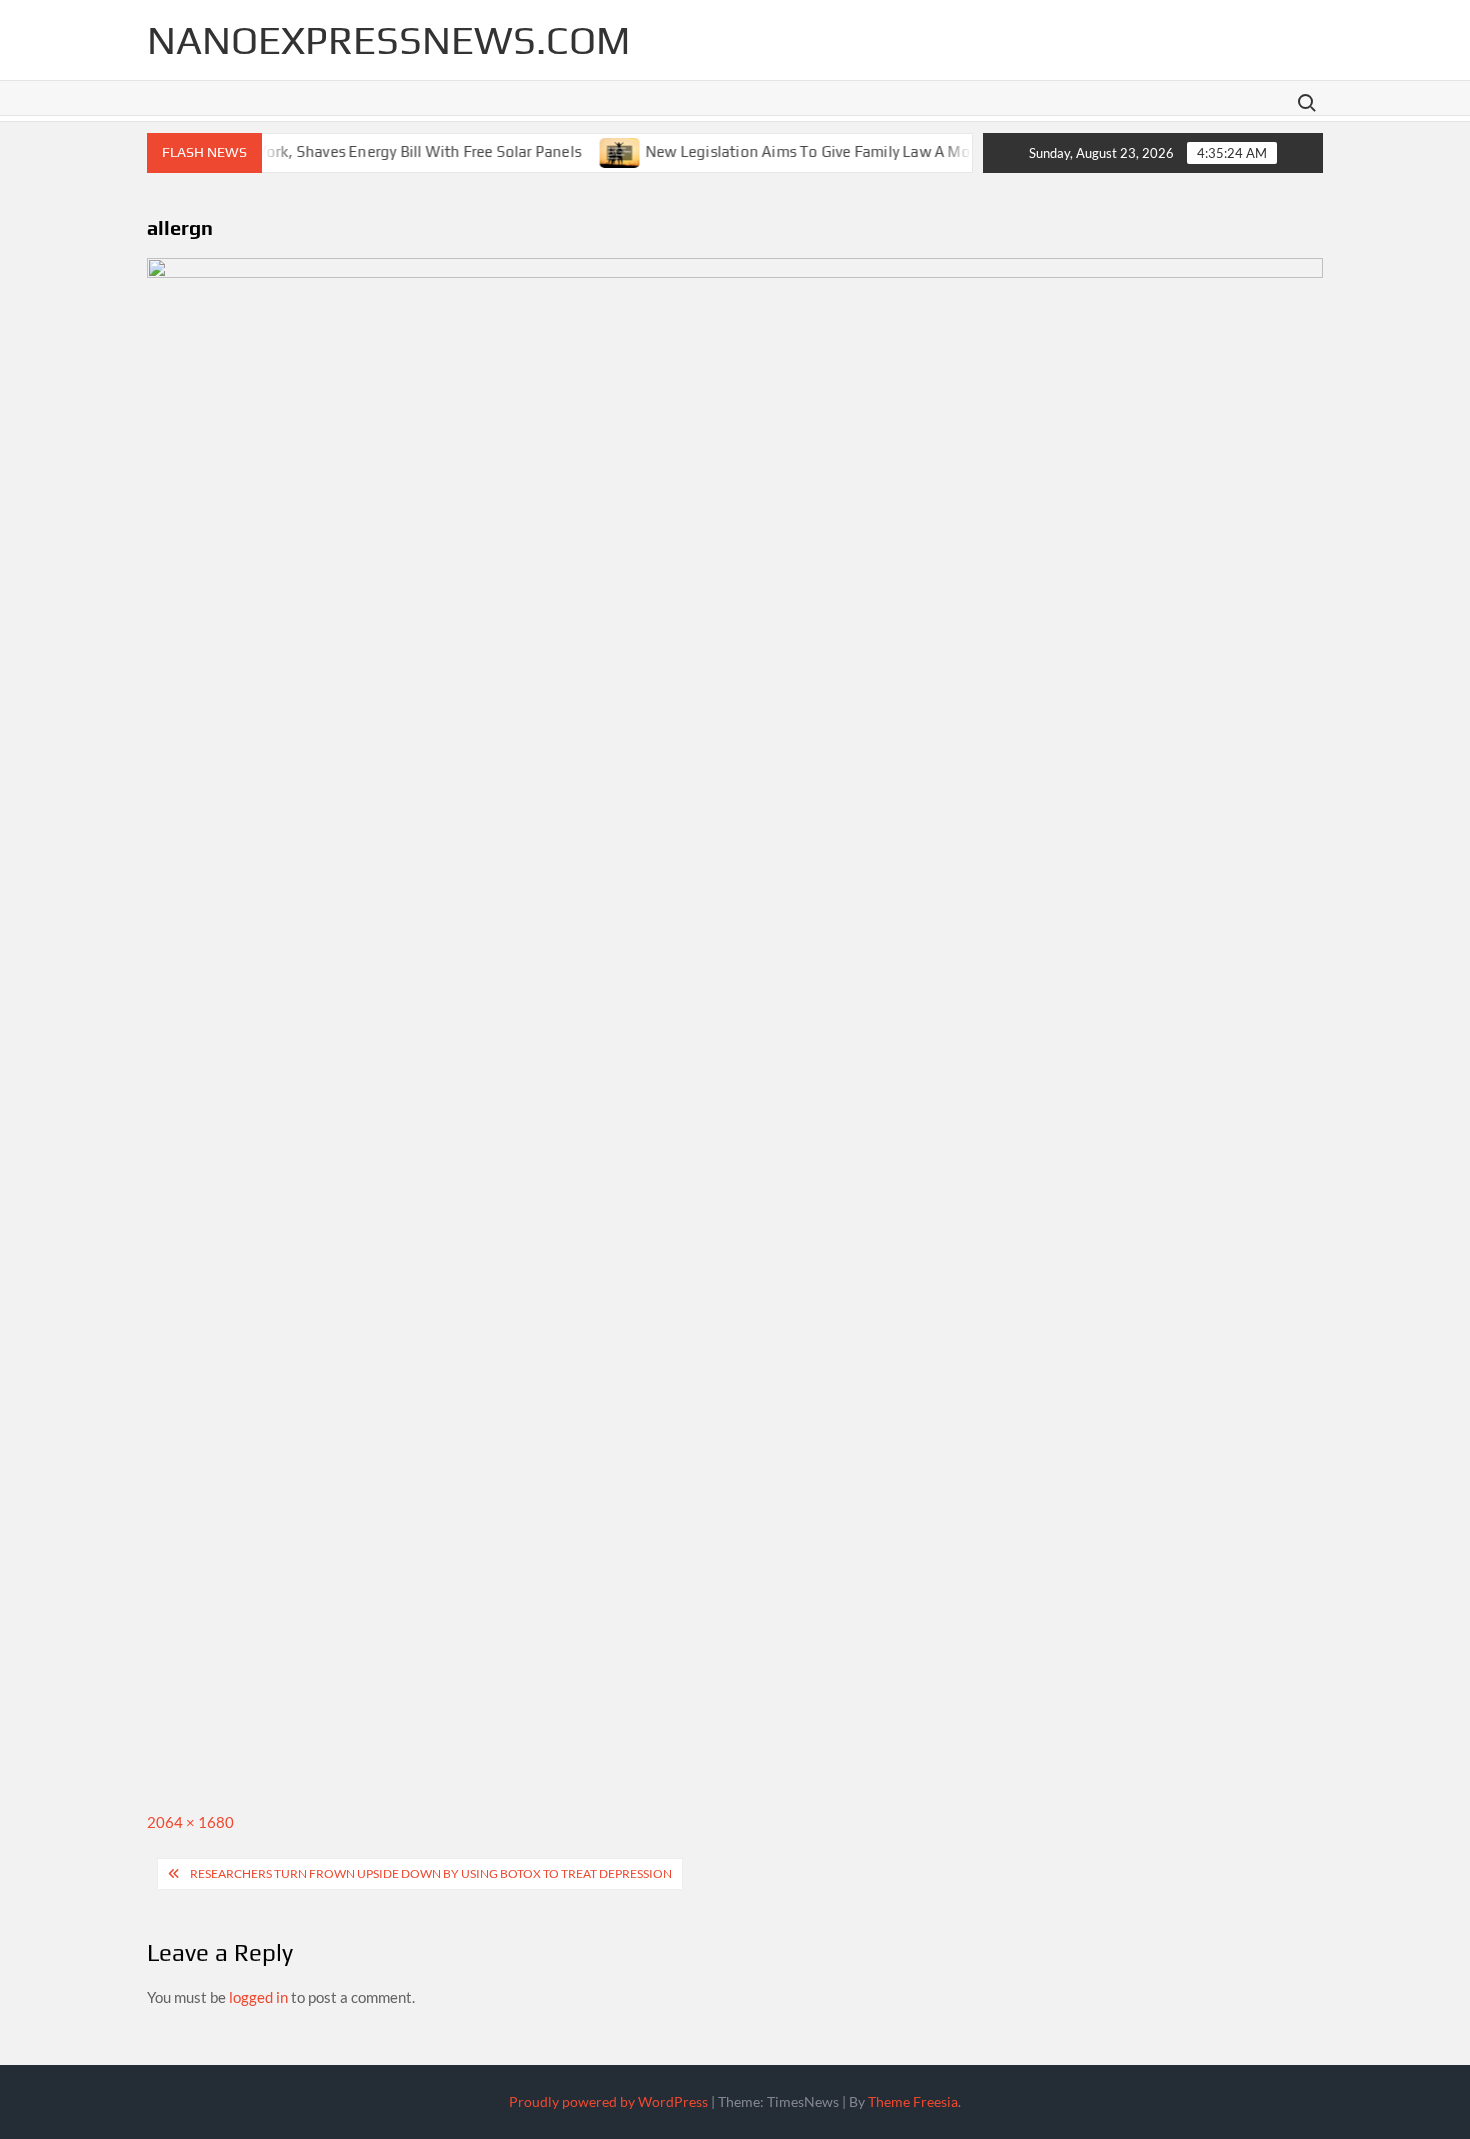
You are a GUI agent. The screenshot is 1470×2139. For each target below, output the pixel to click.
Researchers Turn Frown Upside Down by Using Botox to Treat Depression (431, 1873)
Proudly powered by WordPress (608, 2101)
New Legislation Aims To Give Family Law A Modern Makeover (829, 150)
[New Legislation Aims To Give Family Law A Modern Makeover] (591, 150)
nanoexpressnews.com (388, 40)
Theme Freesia (913, 2101)
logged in (258, 1997)
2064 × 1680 (190, 1822)
